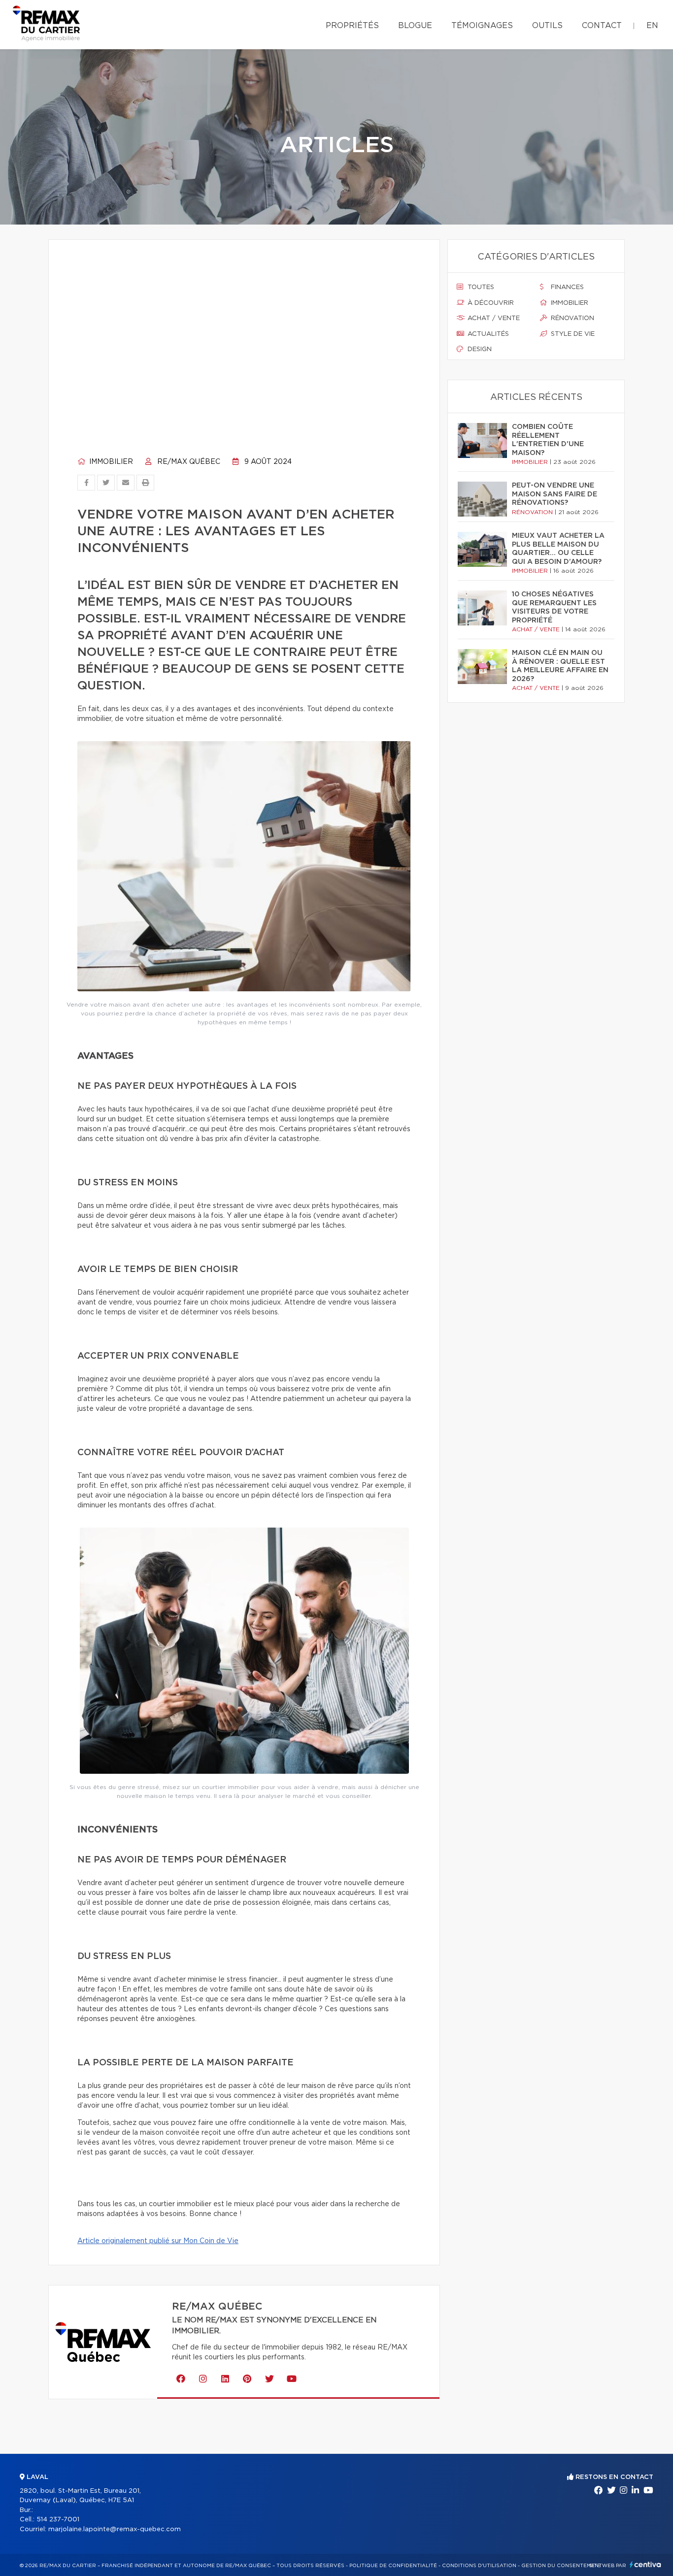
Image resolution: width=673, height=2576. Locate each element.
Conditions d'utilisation (479, 2566)
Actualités (487, 334)
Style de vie (572, 334)
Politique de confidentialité (393, 2566)
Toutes (480, 287)
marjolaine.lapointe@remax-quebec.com (115, 2529)
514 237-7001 (58, 2520)
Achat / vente (493, 318)
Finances (566, 287)
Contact (602, 26)
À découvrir (490, 303)
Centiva (645, 2564)
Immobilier (110, 462)
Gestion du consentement (562, 2566)
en (652, 26)
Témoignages (482, 26)
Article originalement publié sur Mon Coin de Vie (158, 2241)
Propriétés (352, 26)
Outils (547, 26)
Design (479, 349)
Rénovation (572, 318)
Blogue (415, 26)
